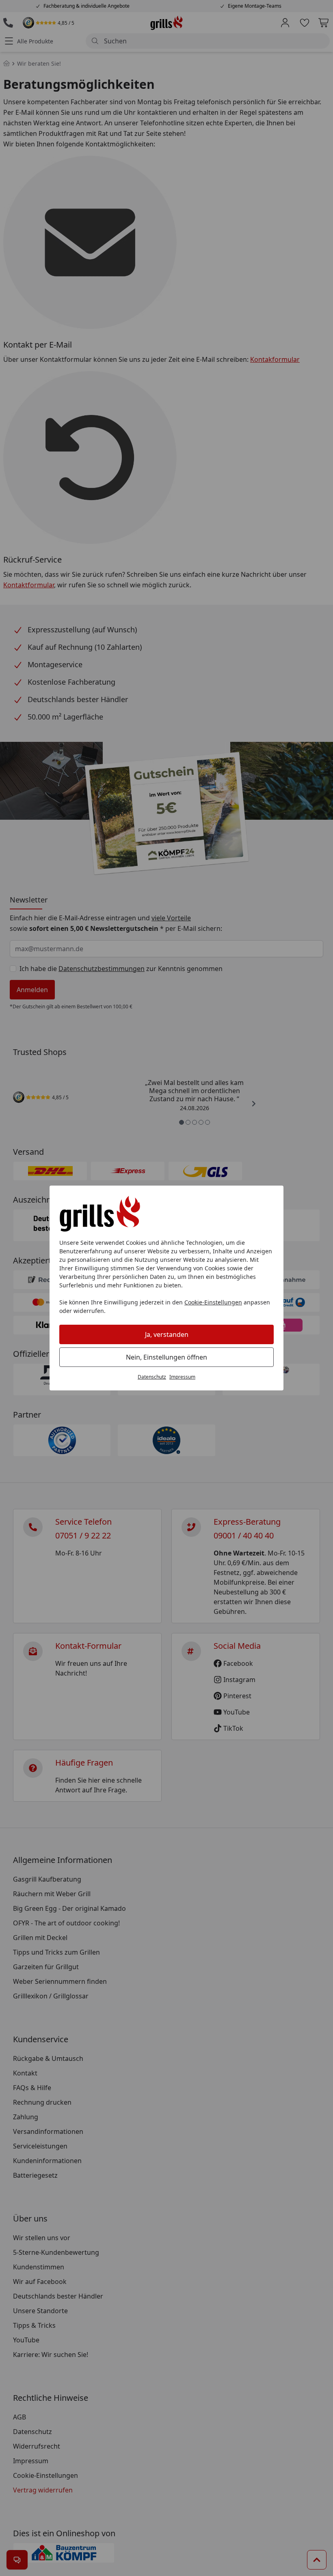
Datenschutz (152, 1377)
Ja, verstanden (167, 1334)
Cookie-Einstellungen (213, 1302)
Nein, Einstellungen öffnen (166, 1357)
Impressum (182, 1377)
